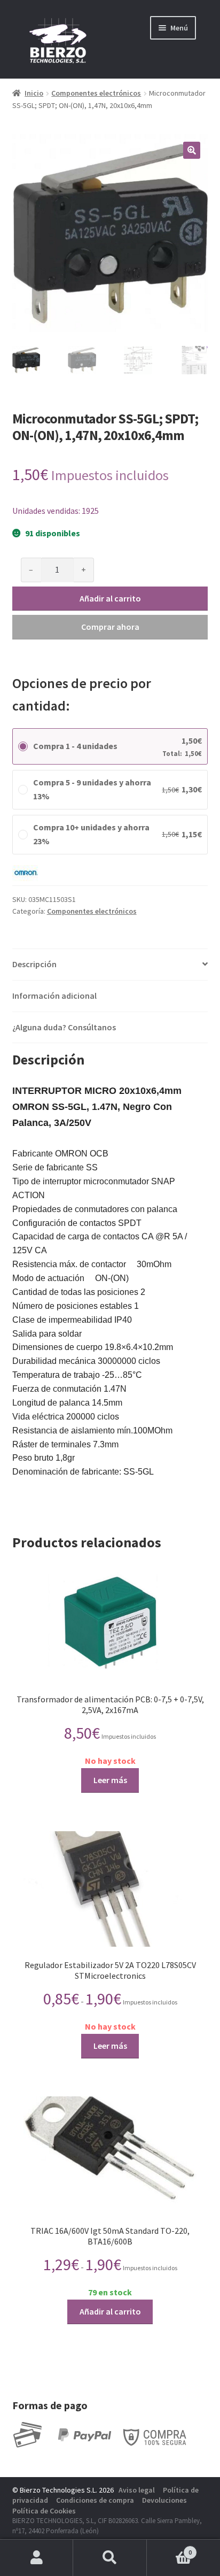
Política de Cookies (44, 2511)
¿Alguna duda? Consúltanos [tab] (64, 1027)
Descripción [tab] (34, 964)
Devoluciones (164, 2500)
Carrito (170, 2548)
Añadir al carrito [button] (110, 2311)
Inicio (34, 93)
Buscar (110, 2558)
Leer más (110, 1780)
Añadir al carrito (110, 598)
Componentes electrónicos (96, 93)
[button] (192, 150)
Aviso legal (137, 2490)
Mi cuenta (37, 2558)
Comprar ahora (110, 627)
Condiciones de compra (95, 2500)
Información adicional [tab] (54, 996)
